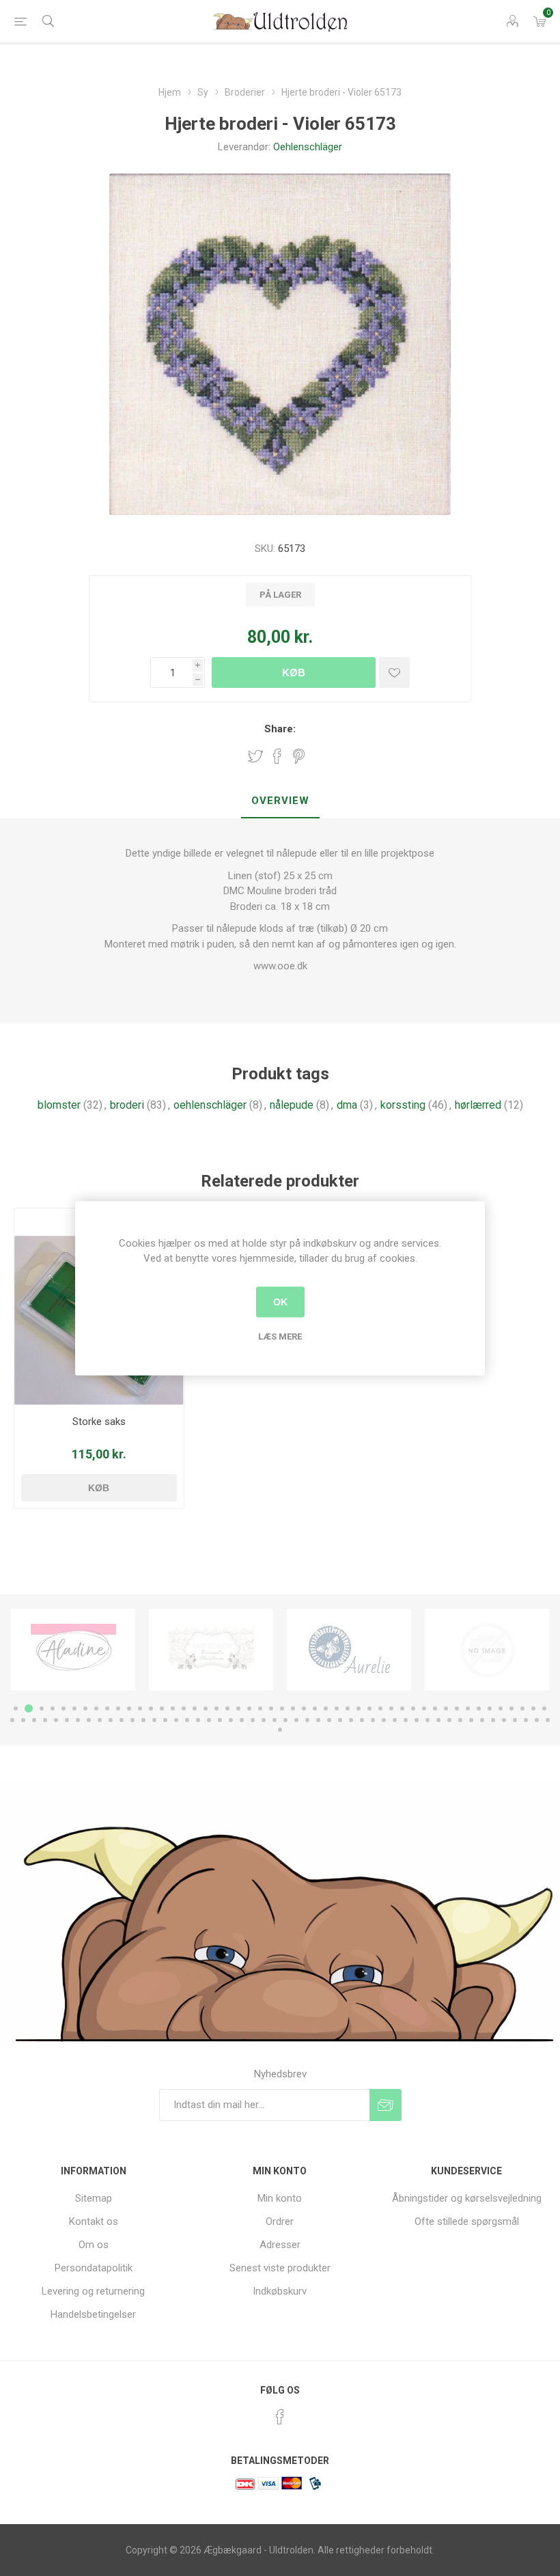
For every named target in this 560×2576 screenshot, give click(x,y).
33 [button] (369, 1708)
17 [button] (195, 1708)
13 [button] (151, 1708)
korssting (403, 1105)
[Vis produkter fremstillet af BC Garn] (487, 1650)
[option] (73, 1650)
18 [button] (206, 1708)
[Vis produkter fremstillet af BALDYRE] (349, 1650)
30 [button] (337, 1708)
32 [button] (359, 1708)
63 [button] (154, 1720)
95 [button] (504, 1720)
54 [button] (56, 1720)
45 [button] (501, 1708)
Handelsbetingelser (93, 2314)
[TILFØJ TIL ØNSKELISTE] (394, 673)
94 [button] (493, 1720)
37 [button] (413, 1708)
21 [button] (238, 1708)
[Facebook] (280, 2417)
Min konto (280, 2198)
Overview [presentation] (280, 801)
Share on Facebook (277, 756)
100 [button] (280, 1730)
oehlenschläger (210, 1105)
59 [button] (111, 1720)
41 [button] (457, 1708)
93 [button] (482, 1720)
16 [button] (184, 1708)
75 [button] (285, 1720)
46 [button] (512, 1708)
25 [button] (282, 1708)
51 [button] (23, 1720)
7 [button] (85, 1708)
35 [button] (391, 1708)
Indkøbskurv (280, 2291)
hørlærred (478, 1105)
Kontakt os (94, 2221)
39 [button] (435, 1708)
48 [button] (533, 1708)
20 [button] (227, 1708)
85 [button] (395, 1720)
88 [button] (428, 1720)
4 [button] (53, 1708)
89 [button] (438, 1720)
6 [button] (74, 1708)
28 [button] (315, 1708)
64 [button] (165, 1720)
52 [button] (34, 1720)
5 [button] (64, 1708)
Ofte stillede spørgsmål (467, 2221)
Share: (280, 729)
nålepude (292, 1105)
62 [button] (143, 1720)
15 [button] (173, 1708)
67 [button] (198, 1720)
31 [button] (348, 1708)
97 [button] (526, 1720)
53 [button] (45, 1720)
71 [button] (242, 1720)
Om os (94, 2245)
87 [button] (417, 1720)
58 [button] (100, 1720)
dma (347, 1105)
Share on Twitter (255, 756)
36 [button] (402, 1708)
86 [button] (406, 1720)
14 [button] (162, 1708)
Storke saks (99, 1422)
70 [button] (231, 1720)
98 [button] (537, 1720)
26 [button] (293, 1708)
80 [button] (340, 1720)
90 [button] (449, 1720)
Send (386, 2105)
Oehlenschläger (308, 147)
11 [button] (129, 1708)
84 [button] (384, 1720)
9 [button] (107, 1708)
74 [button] (275, 1720)
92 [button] (471, 1720)
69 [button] (220, 1720)
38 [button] (424, 1708)
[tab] (280, 801)
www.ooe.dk (280, 966)
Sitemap (94, 2198)
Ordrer (280, 2221)
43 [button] (479, 1708)
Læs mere (280, 1336)
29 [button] (326, 1708)
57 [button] (89, 1720)
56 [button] (78, 1720)
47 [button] (522, 1708)
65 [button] (176, 1720)
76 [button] (296, 1720)
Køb (294, 673)
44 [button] (490, 1708)
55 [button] (67, 1720)
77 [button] (307, 1720)
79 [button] (329, 1720)
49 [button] (544, 1708)
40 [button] (446, 1708)
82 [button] (362, 1720)
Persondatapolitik (94, 2268)
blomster (59, 1105)
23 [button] (260, 1708)
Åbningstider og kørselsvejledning (467, 2198)
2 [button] (27, 1708)
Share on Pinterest (299, 756)
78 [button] (318, 1720)
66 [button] (187, 1720)
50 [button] (12, 1720)
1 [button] (16, 1708)
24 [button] (271, 1708)
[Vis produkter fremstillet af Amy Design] (73, 1650)
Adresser (280, 2245)
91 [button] (460, 1720)
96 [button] (515, 1720)
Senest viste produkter (280, 2268)
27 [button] (304, 1708)
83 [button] (373, 1720)
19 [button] (216, 1708)
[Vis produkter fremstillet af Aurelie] (211, 1650)
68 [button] (209, 1720)
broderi (127, 1105)
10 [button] (118, 1708)
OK (280, 1302)
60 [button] (122, 1720)
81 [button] (351, 1720)
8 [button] (96, 1708)
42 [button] (468, 1708)
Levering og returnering (93, 2291)
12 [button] (140, 1708)
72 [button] (253, 1720)
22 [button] (249, 1708)
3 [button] (40, 1708)
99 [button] (548, 1720)
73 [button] (264, 1720)
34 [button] (380, 1708)
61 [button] (132, 1720)
